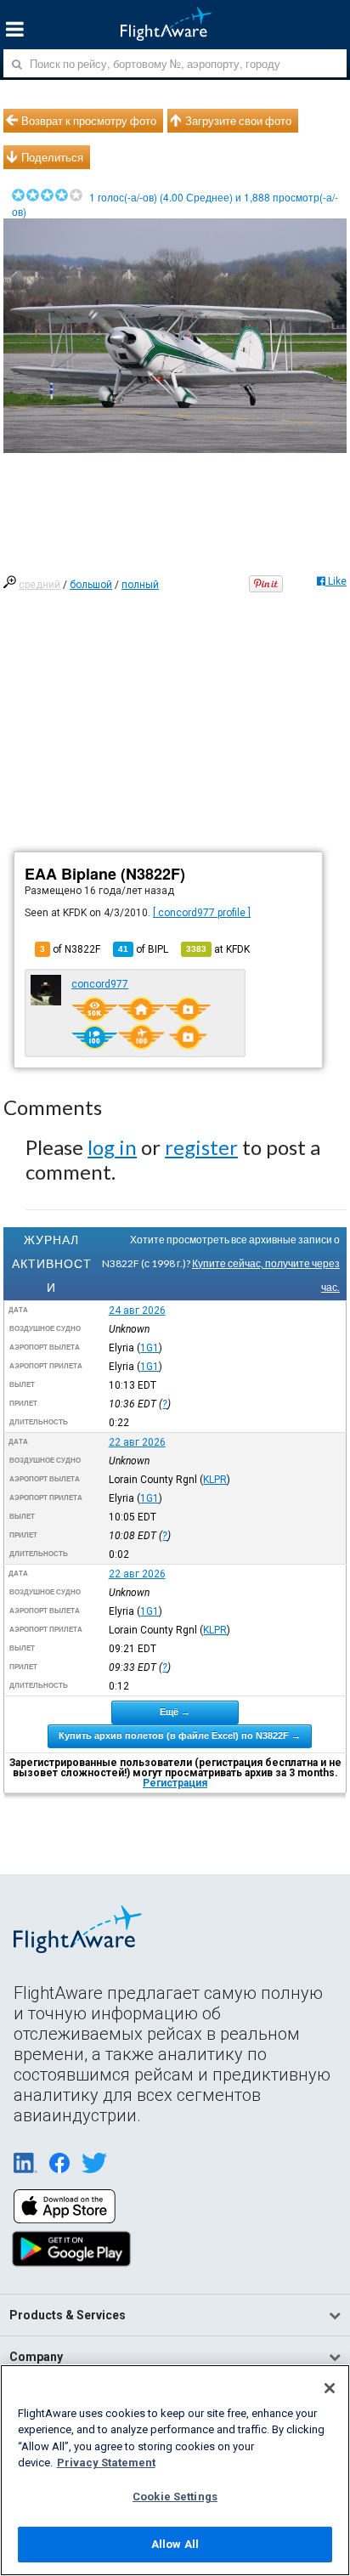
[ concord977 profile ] (202, 913)
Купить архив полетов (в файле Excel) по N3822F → (180, 1735)
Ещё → (175, 1712)
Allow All (175, 2544)
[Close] (330, 2388)
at (218, 949)
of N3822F (70, 949)
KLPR (215, 1480)
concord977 (100, 984)
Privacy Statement (106, 2463)
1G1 (150, 1348)
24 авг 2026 (137, 1311)
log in (112, 1147)
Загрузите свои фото (238, 121)
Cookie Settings (175, 2497)
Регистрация (175, 1783)
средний (40, 585)
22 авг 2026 (137, 1442)
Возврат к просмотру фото (89, 121)
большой (91, 585)
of (143, 949)
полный (140, 585)
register (201, 1147)
